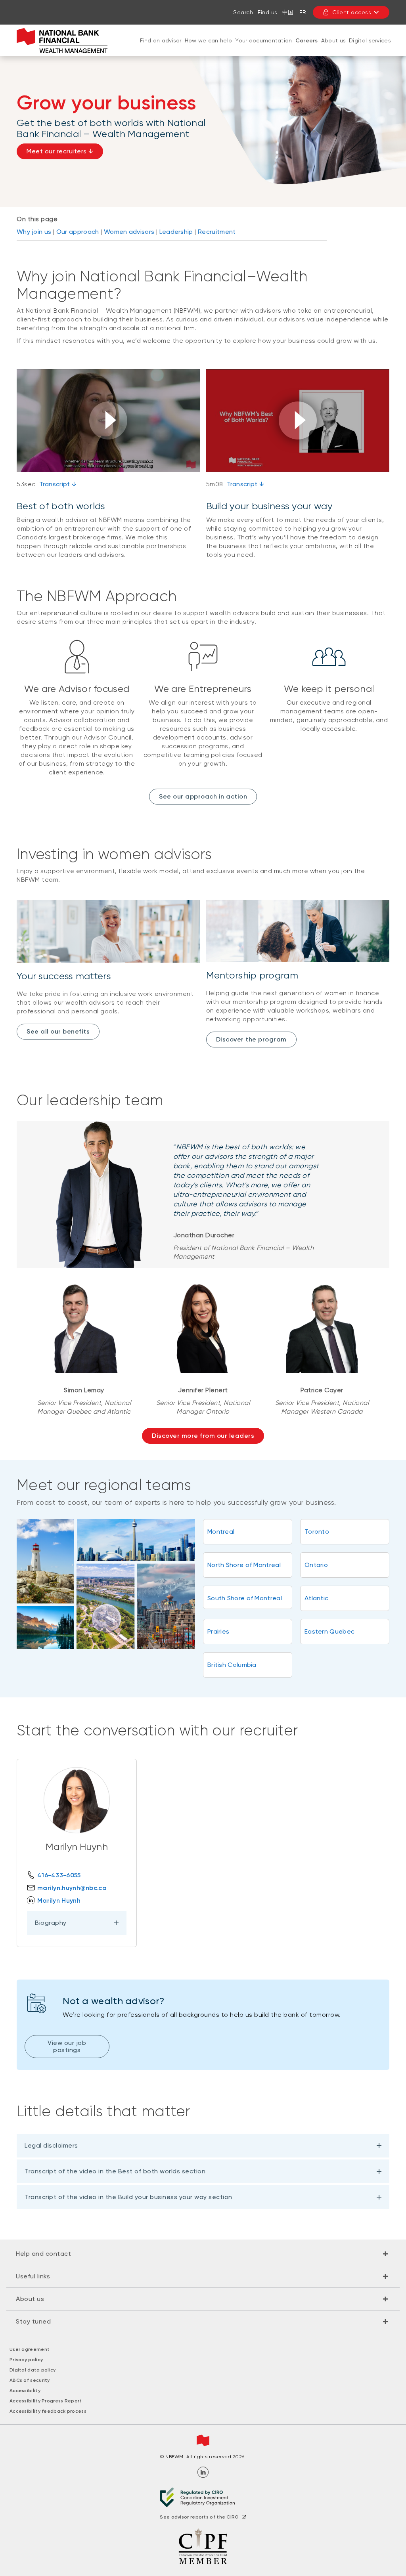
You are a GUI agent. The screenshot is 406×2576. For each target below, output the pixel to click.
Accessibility (25, 2391)
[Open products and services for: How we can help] (209, 48)
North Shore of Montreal (244, 1565)
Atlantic (316, 1598)
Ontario (316, 1565)
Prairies (218, 1631)
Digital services (370, 40)
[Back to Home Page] (62, 41)
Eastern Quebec (329, 1631)
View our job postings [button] (67, 2046)
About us (333, 40)
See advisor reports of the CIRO (199, 2517)
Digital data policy (33, 2370)
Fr (303, 12)
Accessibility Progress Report (46, 2401)
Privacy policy (26, 2360)
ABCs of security (30, 2380)
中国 (288, 12)
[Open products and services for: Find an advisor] (161, 48)
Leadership (176, 232)
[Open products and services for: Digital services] (370, 48)
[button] (108, 420)
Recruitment (217, 232)
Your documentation (263, 40)
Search (243, 12)
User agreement (30, 2349)
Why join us (34, 232)
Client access (352, 12)
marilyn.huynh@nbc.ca (72, 1888)
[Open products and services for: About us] (333, 48)
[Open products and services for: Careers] (306, 49)
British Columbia (232, 1665)
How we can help (209, 40)
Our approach (78, 232)
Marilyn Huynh (59, 1900)
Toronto (317, 1532)
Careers (307, 41)
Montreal (221, 1532)
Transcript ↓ (58, 484)
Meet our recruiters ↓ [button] (60, 151)
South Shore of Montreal (245, 1598)
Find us (268, 12)
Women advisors (129, 232)
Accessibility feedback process (48, 2411)
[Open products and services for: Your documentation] (264, 48)
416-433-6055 (59, 1875)
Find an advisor (161, 40)
